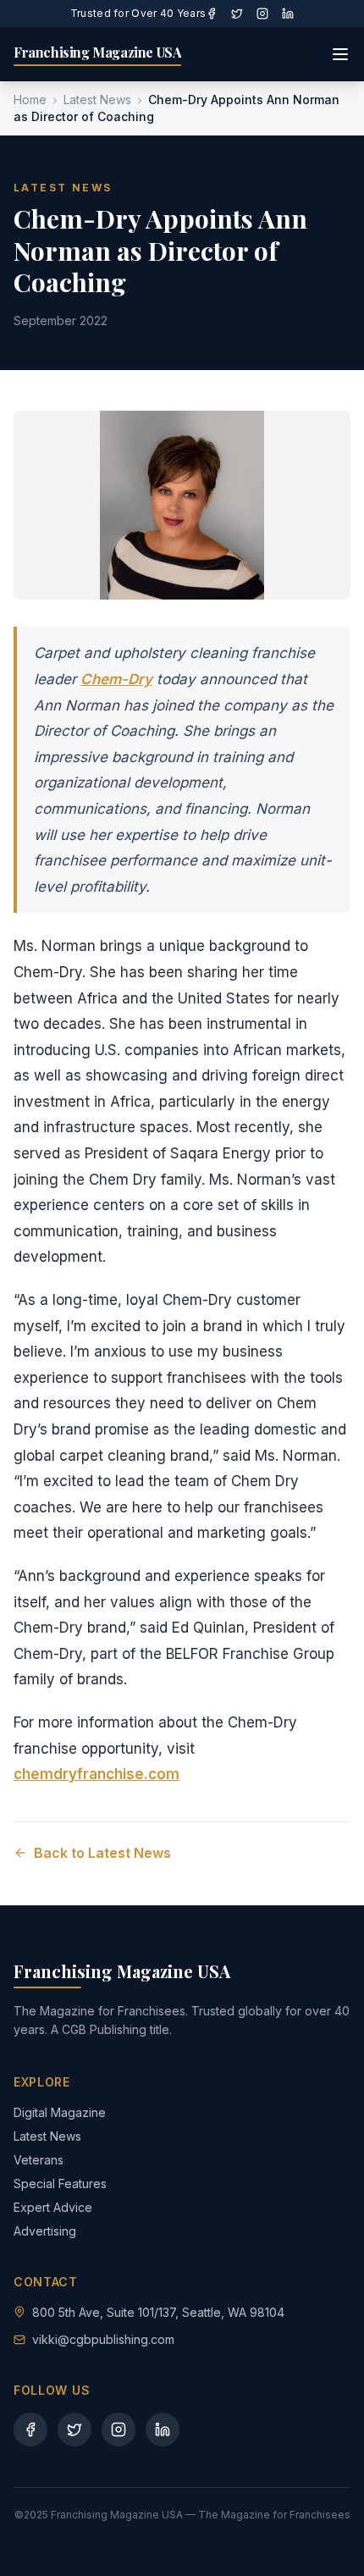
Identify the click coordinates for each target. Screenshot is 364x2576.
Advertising (45, 2231)
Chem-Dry (116, 679)
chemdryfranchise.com (97, 1774)
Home (30, 100)
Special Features (60, 2184)
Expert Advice (53, 2207)
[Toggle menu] (340, 54)
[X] (237, 14)
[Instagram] (262, 14)
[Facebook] (212, 14)
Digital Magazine (60, 2112)
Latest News (97, 100)
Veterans (39, 2160)
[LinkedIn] (288, 14)
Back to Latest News (102, 1853)
